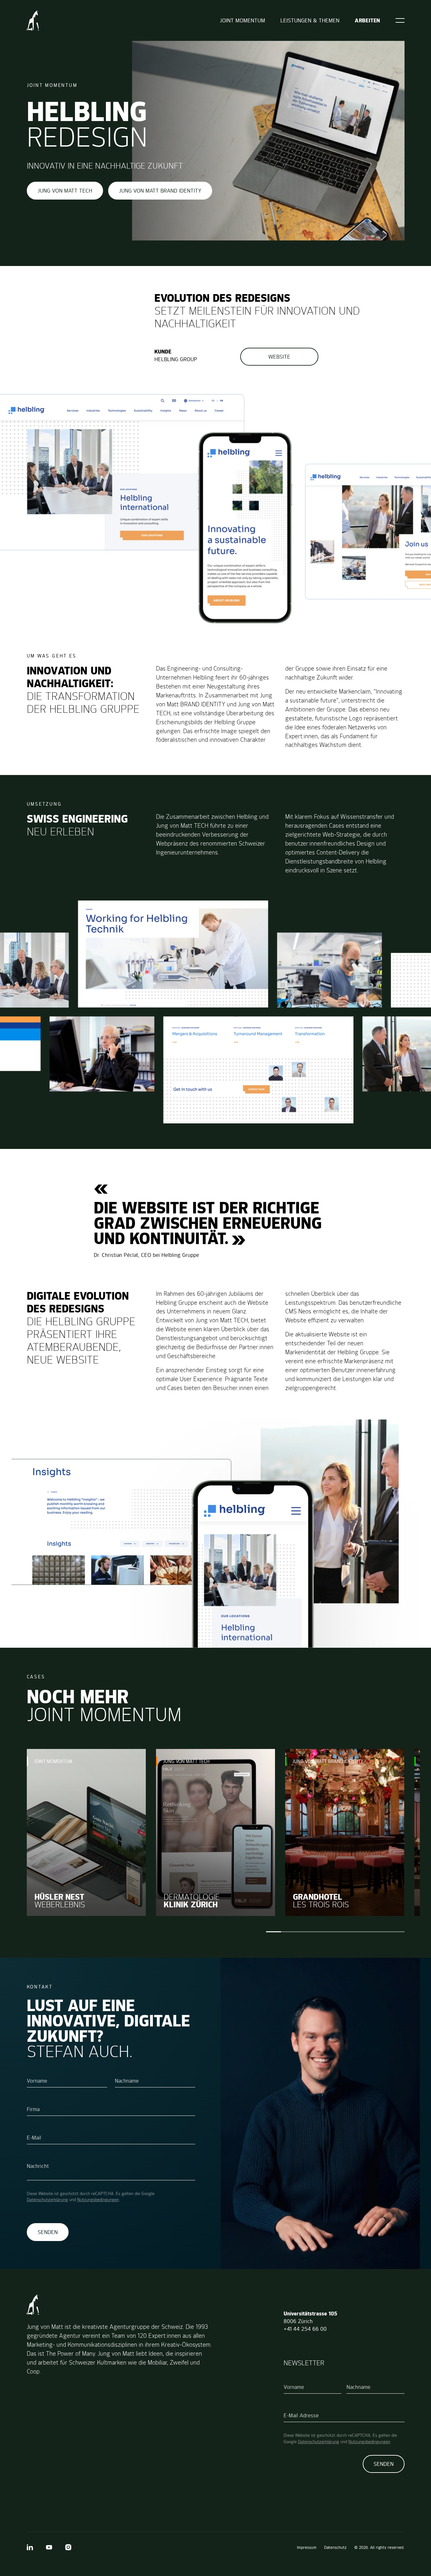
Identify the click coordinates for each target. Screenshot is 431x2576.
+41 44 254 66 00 (305, 2329)
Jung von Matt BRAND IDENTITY (160, 191)
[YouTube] (49, 2547)
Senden (48, 2232)
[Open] (400, 20)
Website (279, 357)
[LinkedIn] (30, 2547)
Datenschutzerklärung (47, 2200)
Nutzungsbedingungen (98, 2200)
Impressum (307, 2547)
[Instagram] (68, 2547)
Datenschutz (335, 2547)
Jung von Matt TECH (65, 191)
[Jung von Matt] (33, 20)
